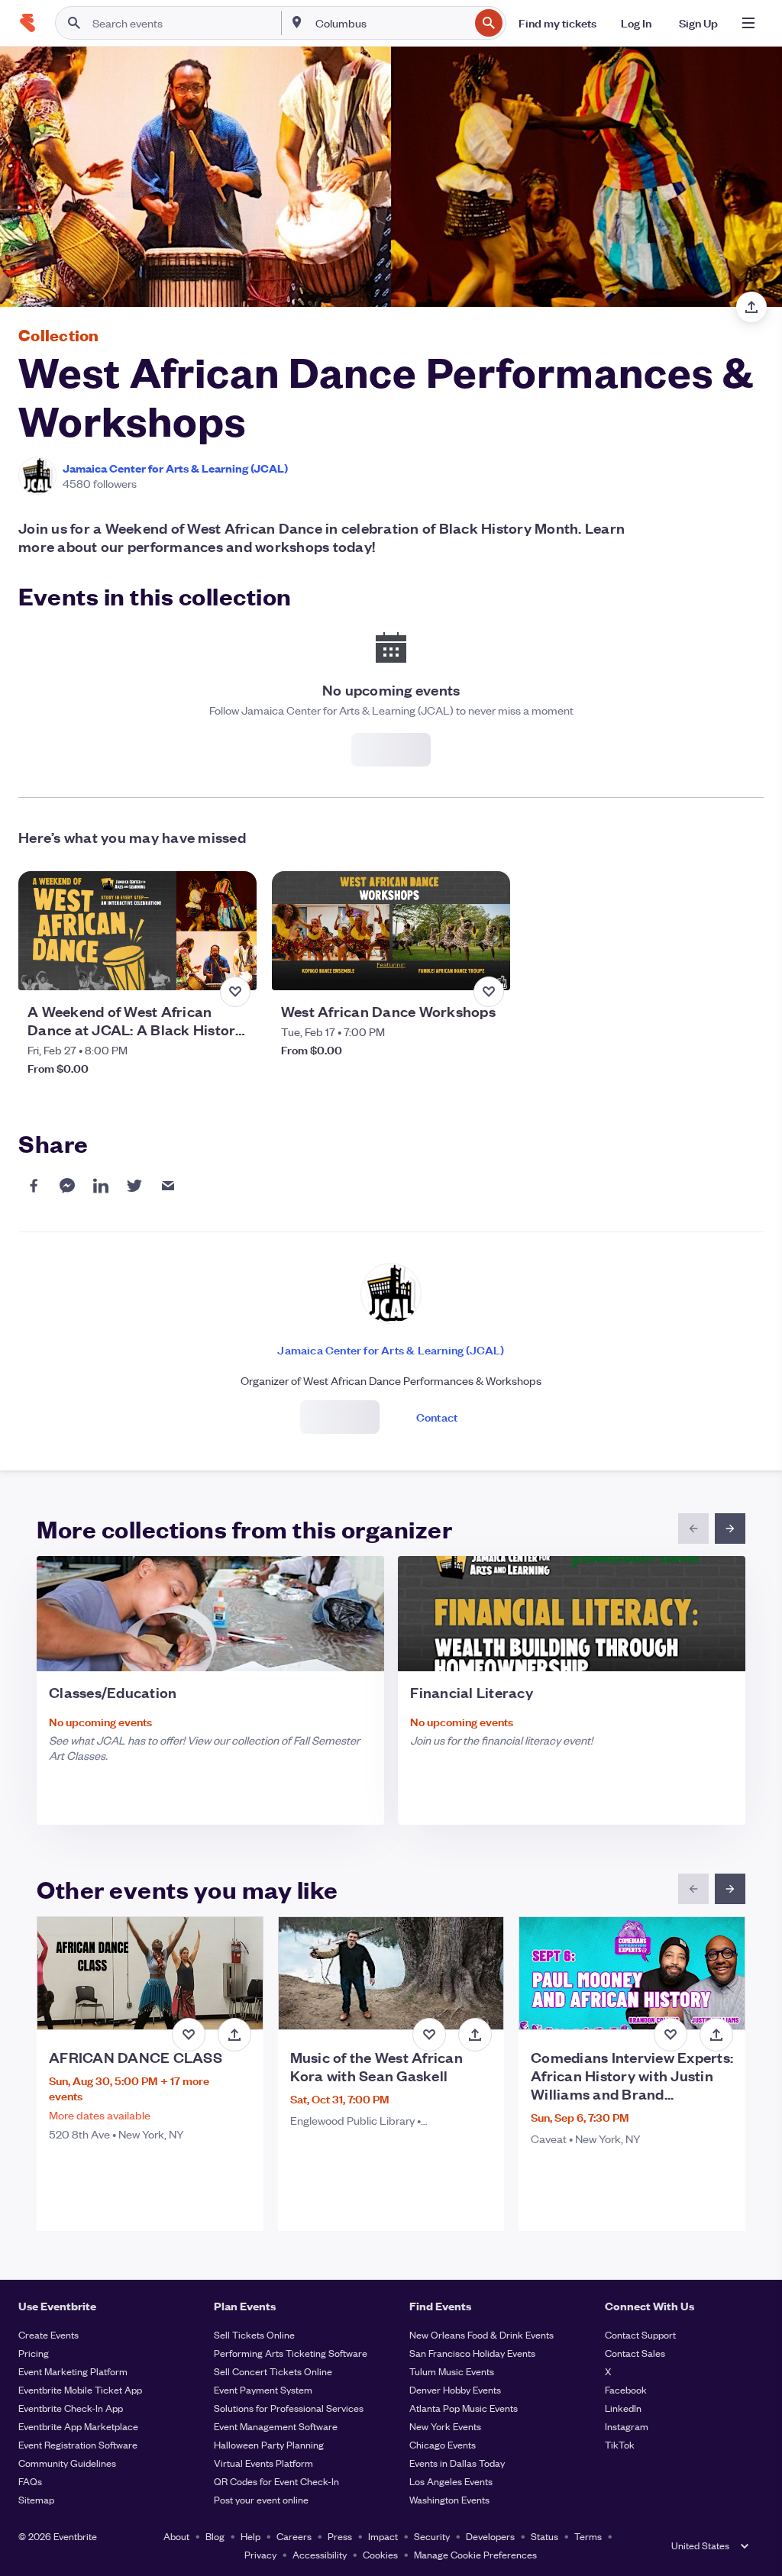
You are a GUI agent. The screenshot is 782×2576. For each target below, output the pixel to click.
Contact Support (640, 2334)
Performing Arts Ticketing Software (291, 2353)
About (176, 2536)
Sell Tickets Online (254, 2334)
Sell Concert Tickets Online (273, 2371)
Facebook (626, 2389)
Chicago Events (443, 2444)
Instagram (627, 2426)
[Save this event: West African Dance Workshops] (489, 992)
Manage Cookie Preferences (475, 2554)
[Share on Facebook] (34, 1186)
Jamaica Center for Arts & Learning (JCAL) (175, 468)
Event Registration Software (78, 2444)
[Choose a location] (297, 22)
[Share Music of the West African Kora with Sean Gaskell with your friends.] (475, 2035)
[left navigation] (693, 1528)
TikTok (620, 2444)
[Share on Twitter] (134, 1186)
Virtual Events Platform (263, 2463)
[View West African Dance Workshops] (391, 931)
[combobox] (391, 23)
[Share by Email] (168, 1186)
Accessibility (320, 2554)
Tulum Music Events (452, 2371)
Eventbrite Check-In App (71, 2408)
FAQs (30, 2481)
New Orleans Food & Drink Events (481, 2334)
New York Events (445, 2426)
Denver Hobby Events (455, 2389)
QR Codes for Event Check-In (276, 2481)
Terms (588, 2536)
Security (432, 2536)
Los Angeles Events (451, 2481)
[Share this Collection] (751, 307)
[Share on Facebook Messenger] (67, 1186)
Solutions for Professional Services (289, 2408)
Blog (215, 2536)
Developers (490, 2536)
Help (250, 2536)
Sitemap (36, 2499)
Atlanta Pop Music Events (464, 2408)
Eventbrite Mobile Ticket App (80, 2389)
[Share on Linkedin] (101, 1186)
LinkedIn (623, 2408)
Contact (437, 1417)
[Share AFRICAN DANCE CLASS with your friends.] (234, 2035)
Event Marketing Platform (73, 2371)
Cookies (380, 2554)
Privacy (260, 2554)
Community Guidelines (67, 2463)
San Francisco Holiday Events (472, 2353)
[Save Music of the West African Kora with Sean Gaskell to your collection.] (429, 2035)
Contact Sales (635, 2353)
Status (544, 2536)
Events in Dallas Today (457, 2463)
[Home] (27, 23)
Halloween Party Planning (269, 2444)
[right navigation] (730, 1528)
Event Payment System (263, 2389)
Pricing (34, 2353)
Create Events (48, 2334)
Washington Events (449, 2499)
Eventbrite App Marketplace (78, 2426)
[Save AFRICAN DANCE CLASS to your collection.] (189, 2035)
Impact (383, 2536)
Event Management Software (276, 2426)
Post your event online (261, 2499)
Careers (294, 2536)
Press (340, 2536)
